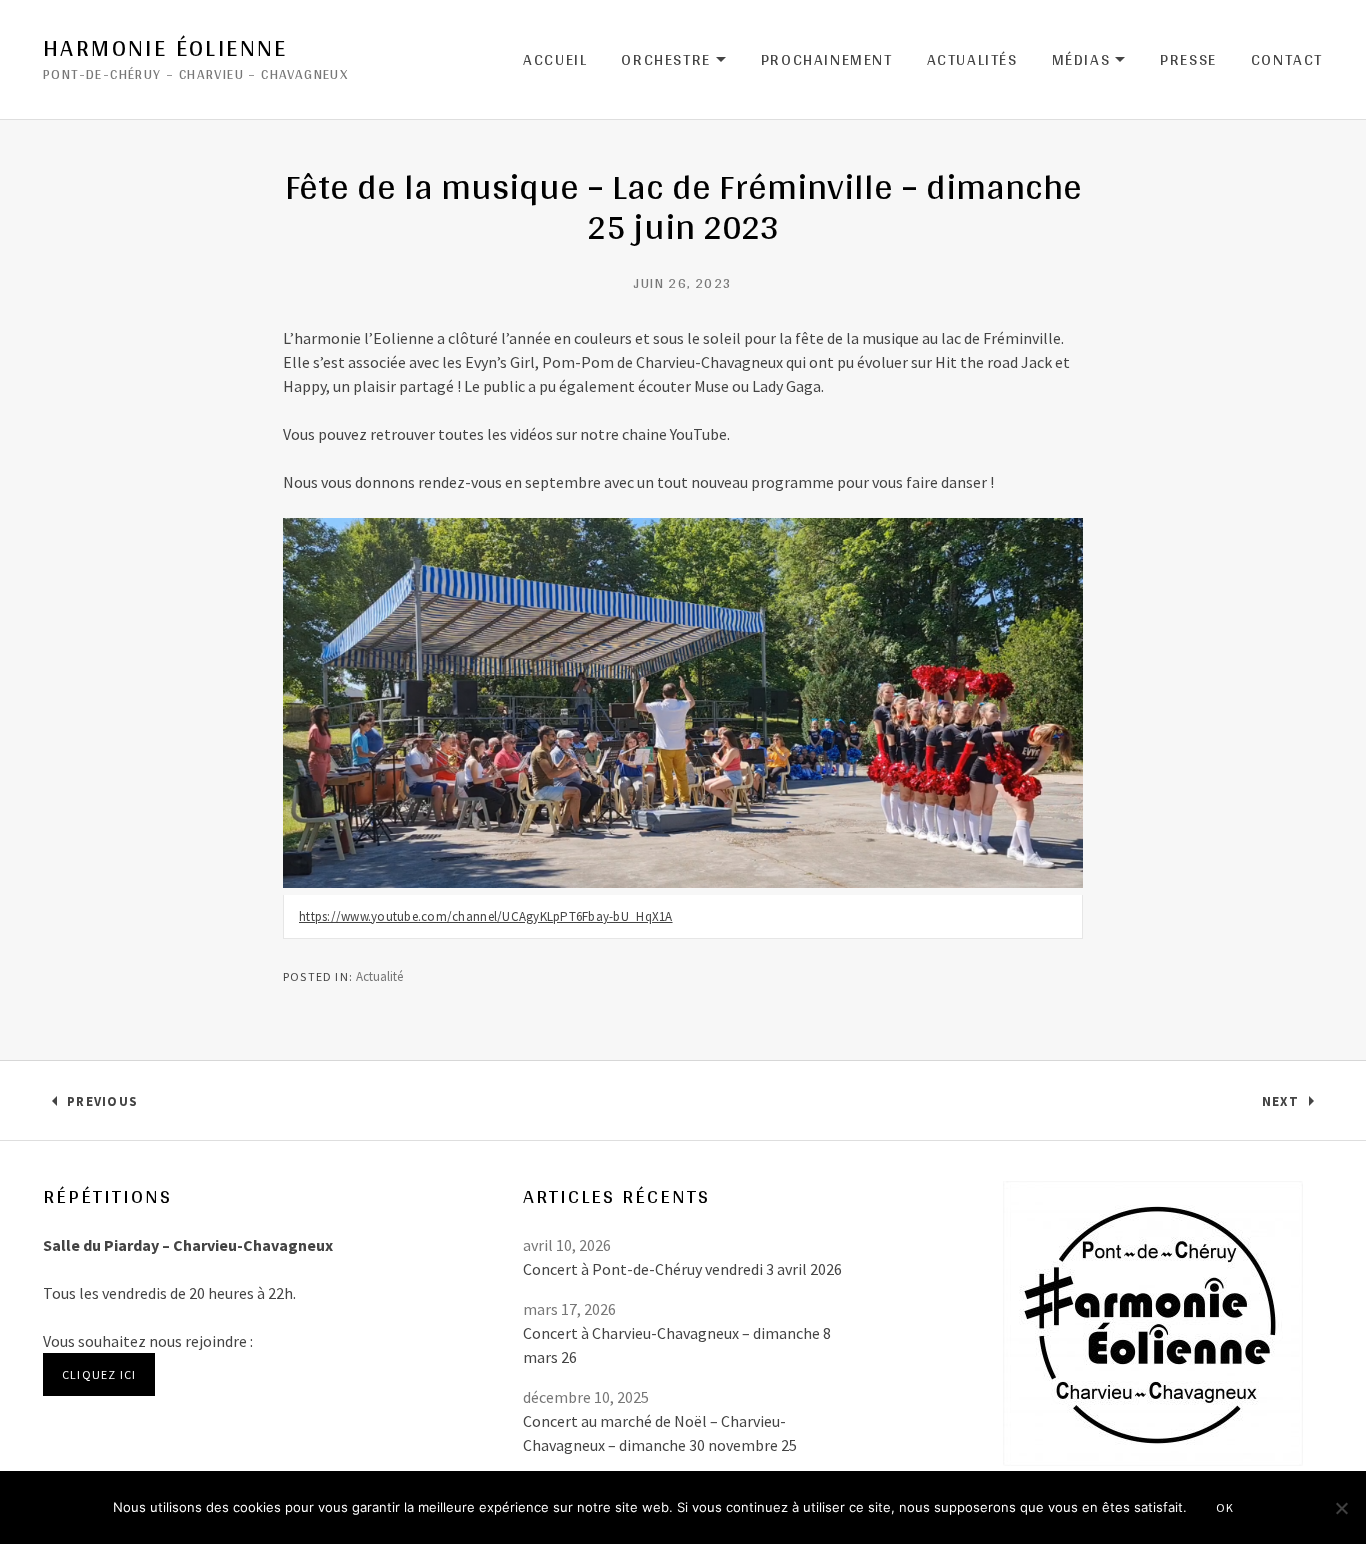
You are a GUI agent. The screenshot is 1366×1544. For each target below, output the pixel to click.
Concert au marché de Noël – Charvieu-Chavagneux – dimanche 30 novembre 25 (660, 1433)
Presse (1188, 59)
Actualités (972, 59)
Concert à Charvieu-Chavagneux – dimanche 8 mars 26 (677, 1345)
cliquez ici (99, 1374)
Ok (1225, 1507)
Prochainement (827, 59)
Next (1292, 1105)
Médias (1089, 60)
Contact (1287, 59)
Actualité (379, 976)
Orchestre (673, 60)
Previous (102, 1105)
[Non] (1341, 1508)
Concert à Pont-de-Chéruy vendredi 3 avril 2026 (682, 1269)
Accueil (555, 59)
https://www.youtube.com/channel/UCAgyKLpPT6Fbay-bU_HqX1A (486, 916)
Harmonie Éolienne (165, 48)
